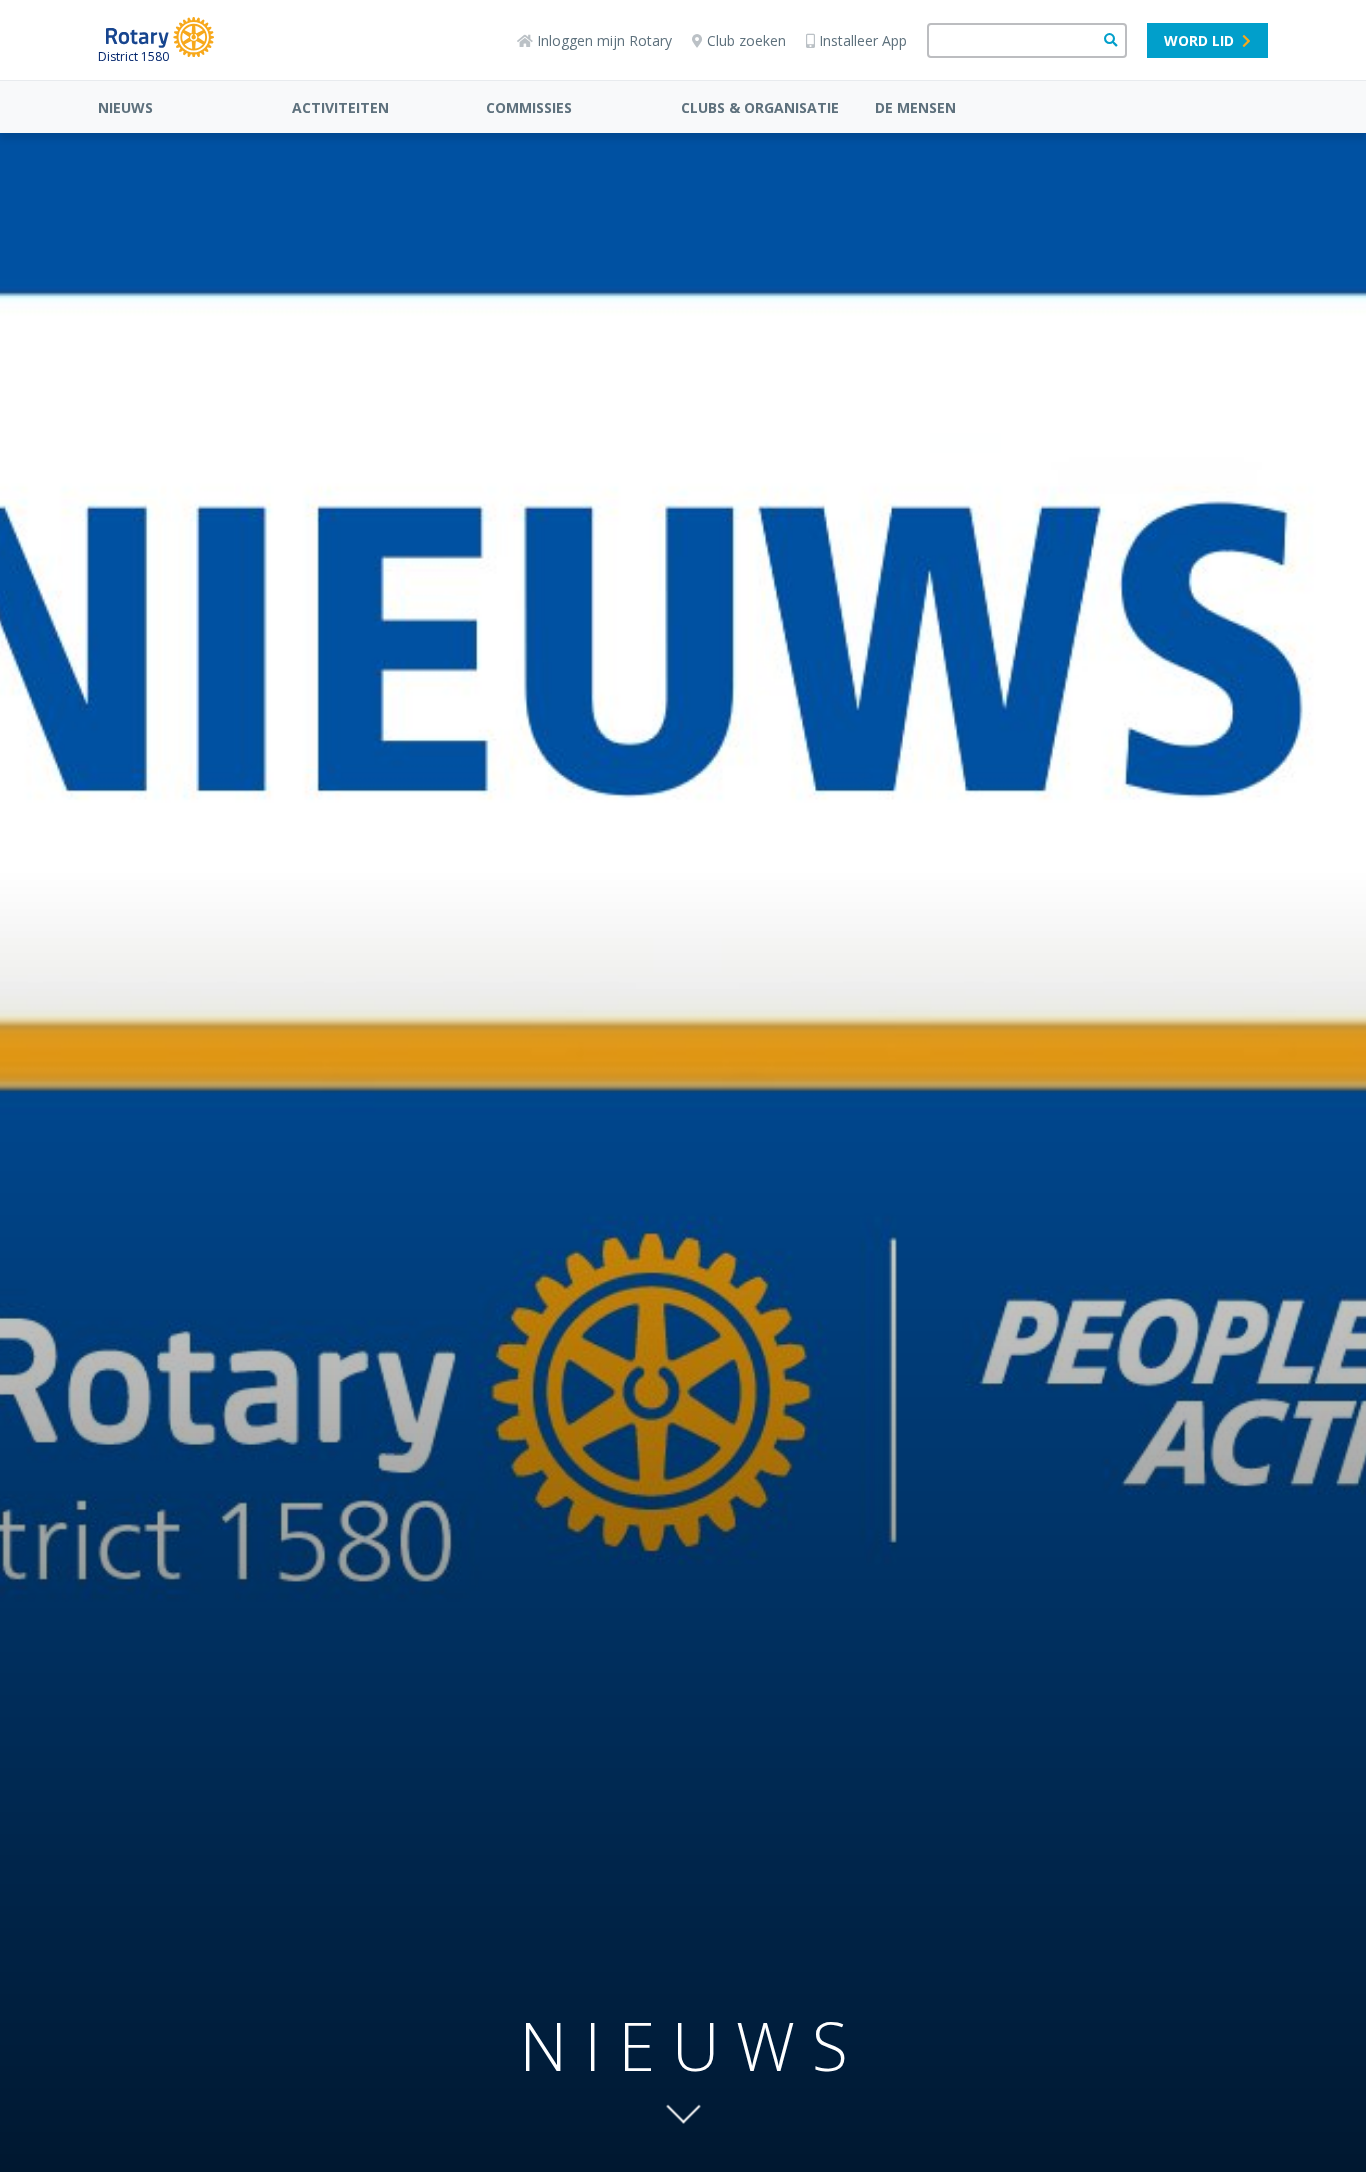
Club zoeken (746, 40)
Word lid (1199, 40)
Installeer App (863, 40)
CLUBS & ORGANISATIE (760, 107)
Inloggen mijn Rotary (604, 40)
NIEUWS (125, 107)
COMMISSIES (529, 107)
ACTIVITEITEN (340, 107)
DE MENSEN (915, 107)
